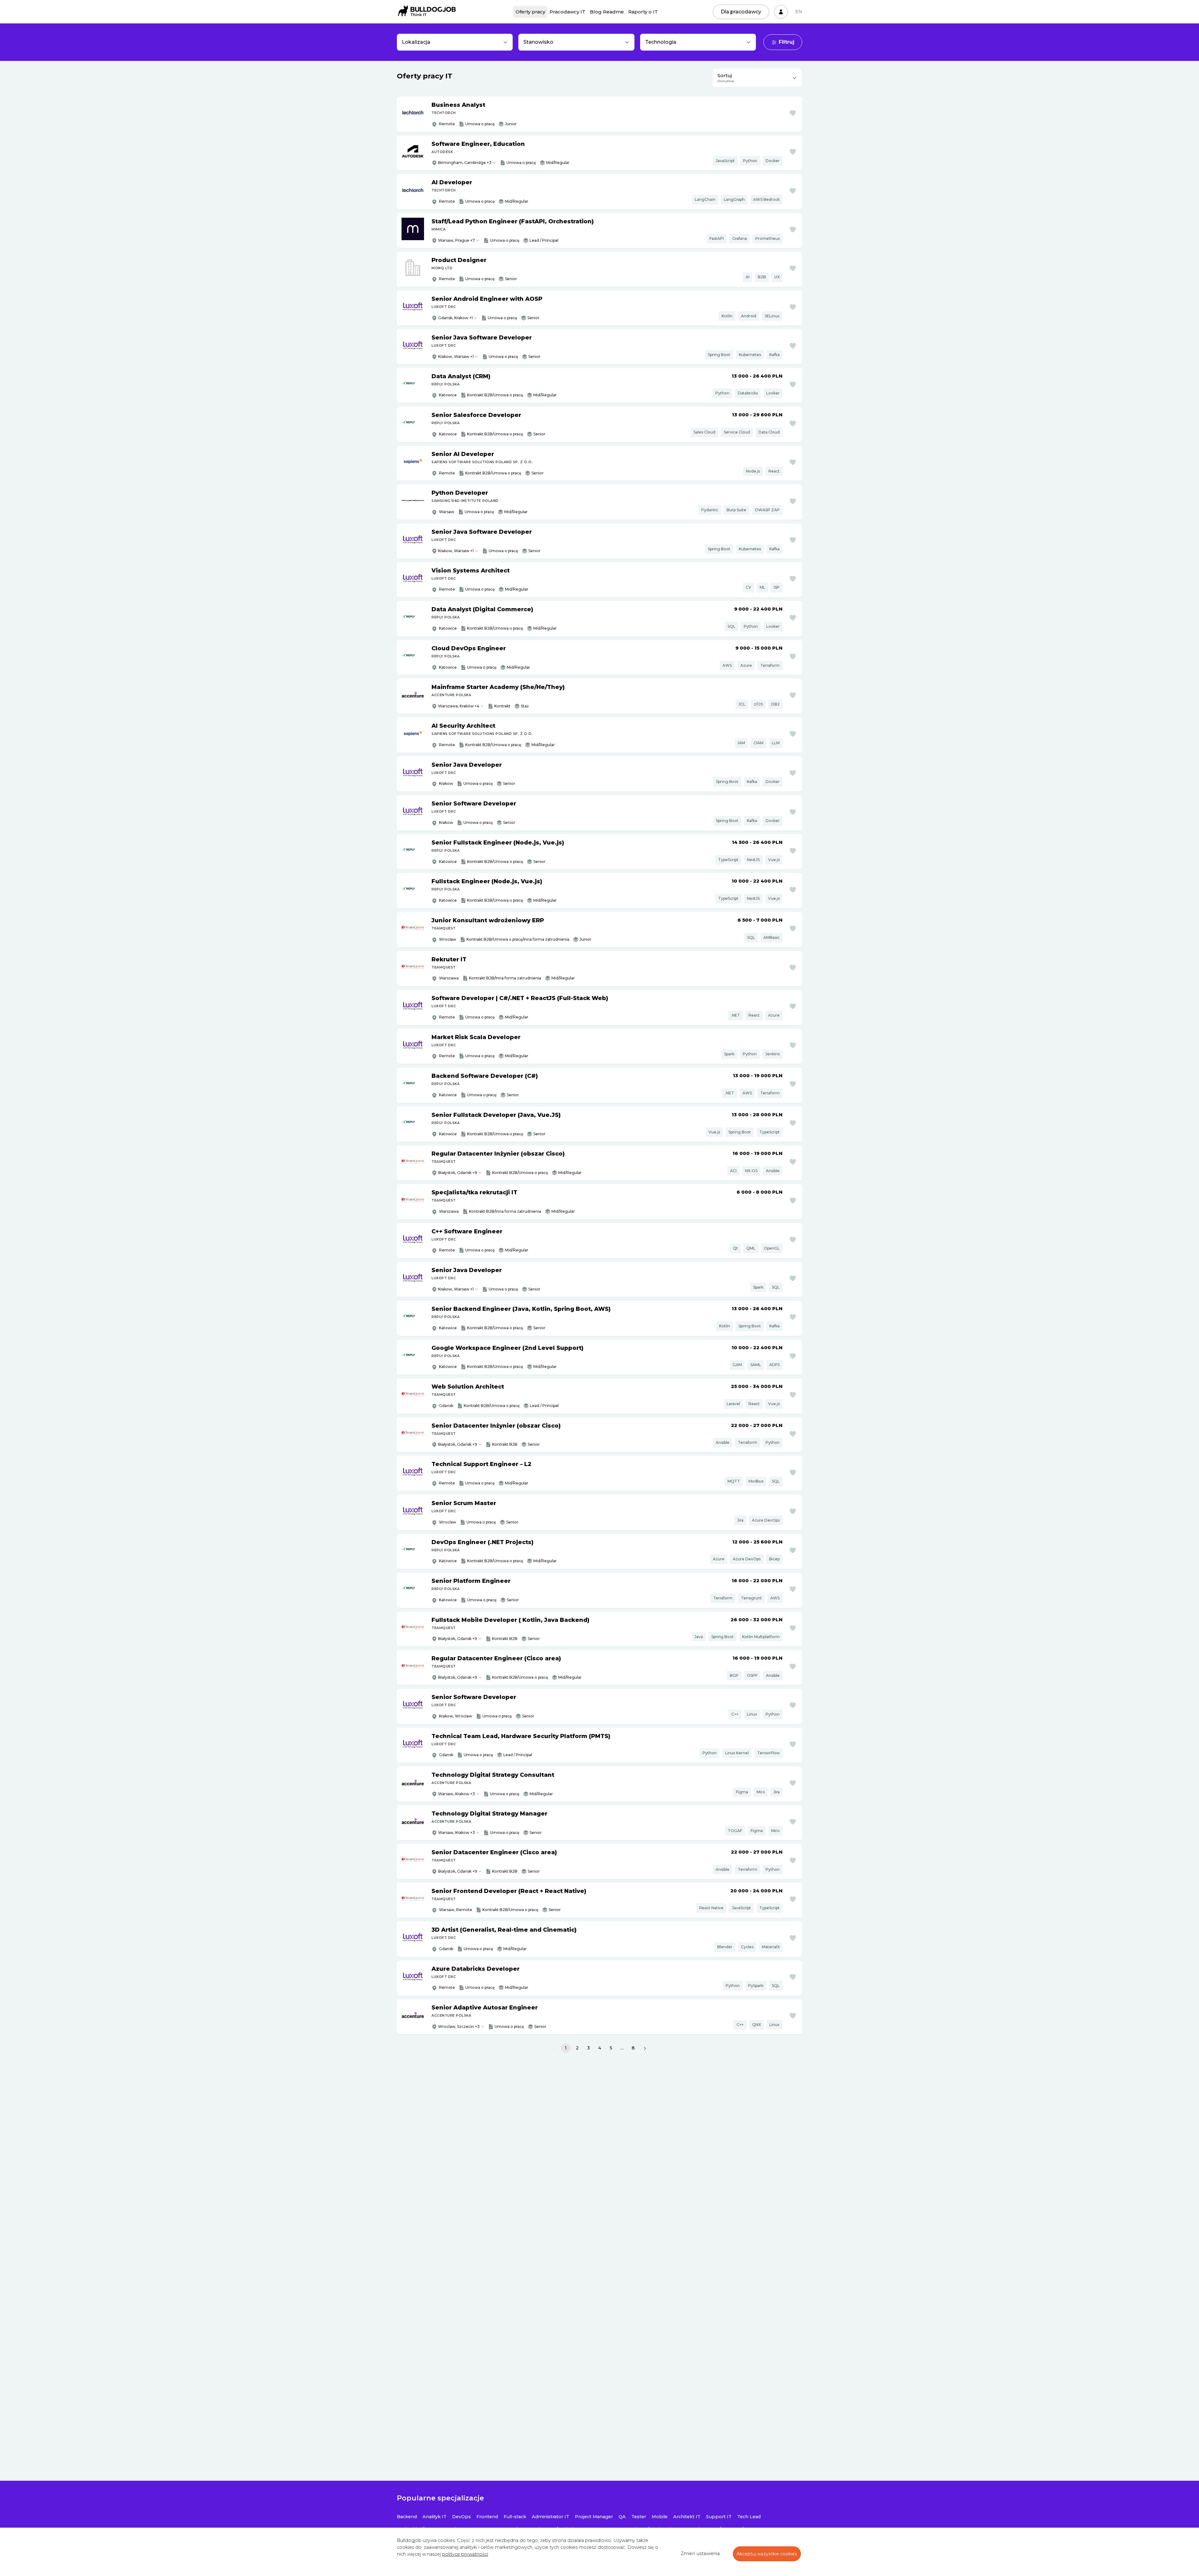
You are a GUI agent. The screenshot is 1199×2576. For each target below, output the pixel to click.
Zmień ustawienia (700, 2554)
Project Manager (594, 2517)
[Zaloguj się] (781, 12)
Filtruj (787, 42)
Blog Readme (607, 12)
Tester (639, 2517)
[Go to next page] (645, 2048)
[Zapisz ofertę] (793, 113)
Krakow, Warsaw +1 (456, 357)
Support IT (719, 2517)
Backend (407, 2517)
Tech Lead (749, 2517)
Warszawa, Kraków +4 (459, 706)
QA (622, 2517)
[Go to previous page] (554, 2048)
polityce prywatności (465, 2554)
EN (799, 12)
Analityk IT (434, 2517)
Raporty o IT (643, 12)
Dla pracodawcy (741, 12)
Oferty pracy (530, 12)
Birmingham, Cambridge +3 (465, 163)
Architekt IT (687, 2517)
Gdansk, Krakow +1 (455, 318)
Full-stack (515, 2517)
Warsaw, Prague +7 (456, 240)
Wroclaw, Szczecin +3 (459, 2026)
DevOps (461, 2517)
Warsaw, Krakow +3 (456, 1794)
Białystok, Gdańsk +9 (458, 1173)
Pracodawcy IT (567, 12)
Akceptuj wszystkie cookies (767, 2554)
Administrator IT (550, 2517)
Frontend (487, 2517)
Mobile (660, 2517)
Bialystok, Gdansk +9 (458, 1677)
